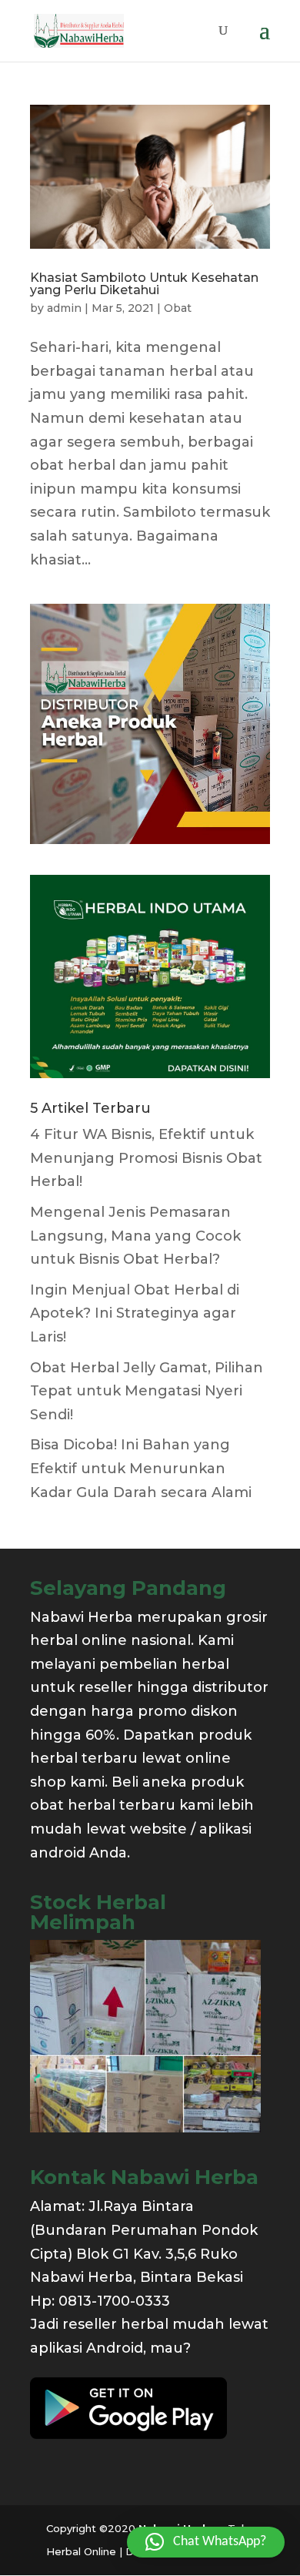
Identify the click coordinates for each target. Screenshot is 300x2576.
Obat (178, 308)
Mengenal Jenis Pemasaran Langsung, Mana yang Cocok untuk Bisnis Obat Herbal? (135, 1236)
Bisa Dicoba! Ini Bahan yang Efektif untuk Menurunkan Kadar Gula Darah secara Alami (141, 1468)
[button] (206, 2542)
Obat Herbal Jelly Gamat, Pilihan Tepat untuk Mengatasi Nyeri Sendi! (147, 1391)
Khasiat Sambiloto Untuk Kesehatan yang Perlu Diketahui (144, 284)
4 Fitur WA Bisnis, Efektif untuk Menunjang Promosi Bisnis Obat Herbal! (146, 1158)
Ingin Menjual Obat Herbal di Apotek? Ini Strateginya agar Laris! (135, 1313)
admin (64, 308)
